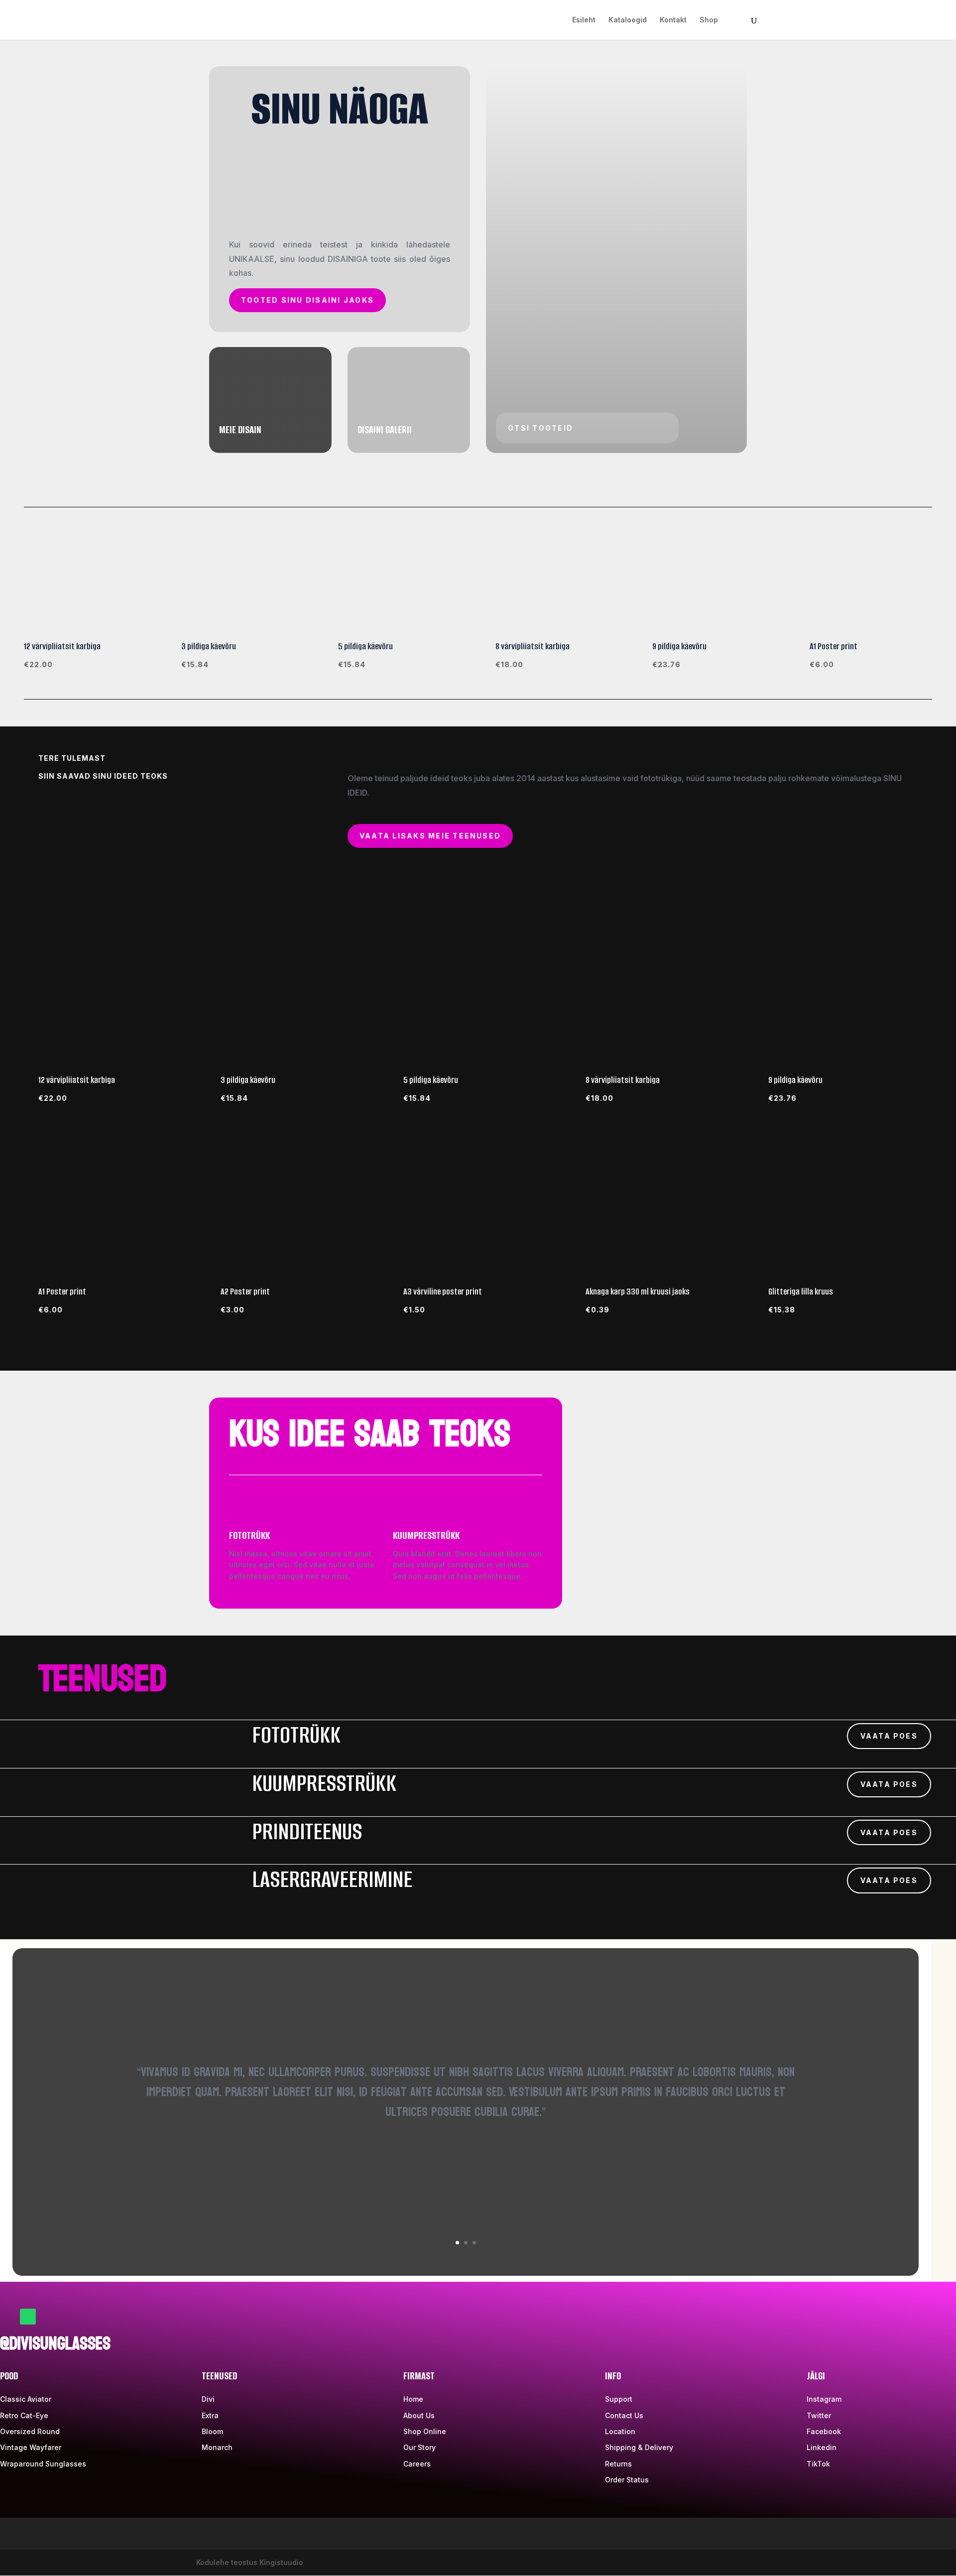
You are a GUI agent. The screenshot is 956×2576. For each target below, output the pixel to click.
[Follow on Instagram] (48, 2317)
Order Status (627, 2480)
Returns (618, 2464)
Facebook (824, 2431)
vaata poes (889, 1736)
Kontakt (673, 20)
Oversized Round (30, 2431)
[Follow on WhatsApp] (28, 2317)
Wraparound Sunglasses (43, 2464)
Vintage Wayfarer (31, 2447)
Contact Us (624, 2415)
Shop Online (425, 2431)
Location (620, 2431)
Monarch (217, 2447)
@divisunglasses (55, 2344)
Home (413, 2399)
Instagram (824, 2399)
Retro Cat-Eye (24, 2415)
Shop (709, 20)
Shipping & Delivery (639, 2447)
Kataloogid (628, 20)
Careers (417, 2464)
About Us (419, 2415)
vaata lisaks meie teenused (430, 836)
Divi (208, 2399)
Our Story (419, 2447)
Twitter (819, 2415)
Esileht (584, 20)
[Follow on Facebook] (8, 2317)
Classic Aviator (26, 2399)
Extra (210, 2415)
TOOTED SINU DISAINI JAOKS (307, 300)
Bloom (212, 2431)
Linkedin (822, 2447)
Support (619, 2399)
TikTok (818, 2464)
